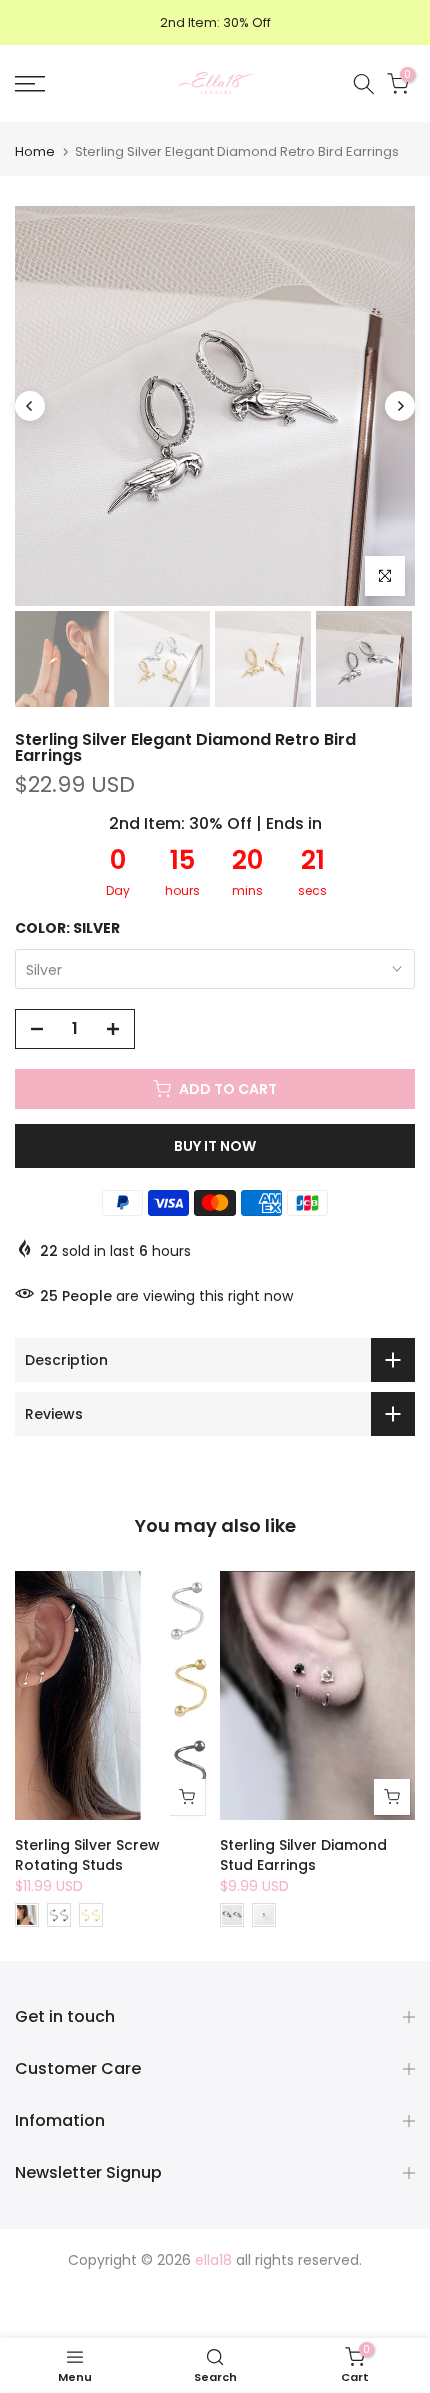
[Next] (400, 406)
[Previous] (30, 406)
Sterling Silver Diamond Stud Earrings (303, 1856)
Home (35, 151)
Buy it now (215, 1146)
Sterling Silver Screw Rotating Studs (87, 1856)
